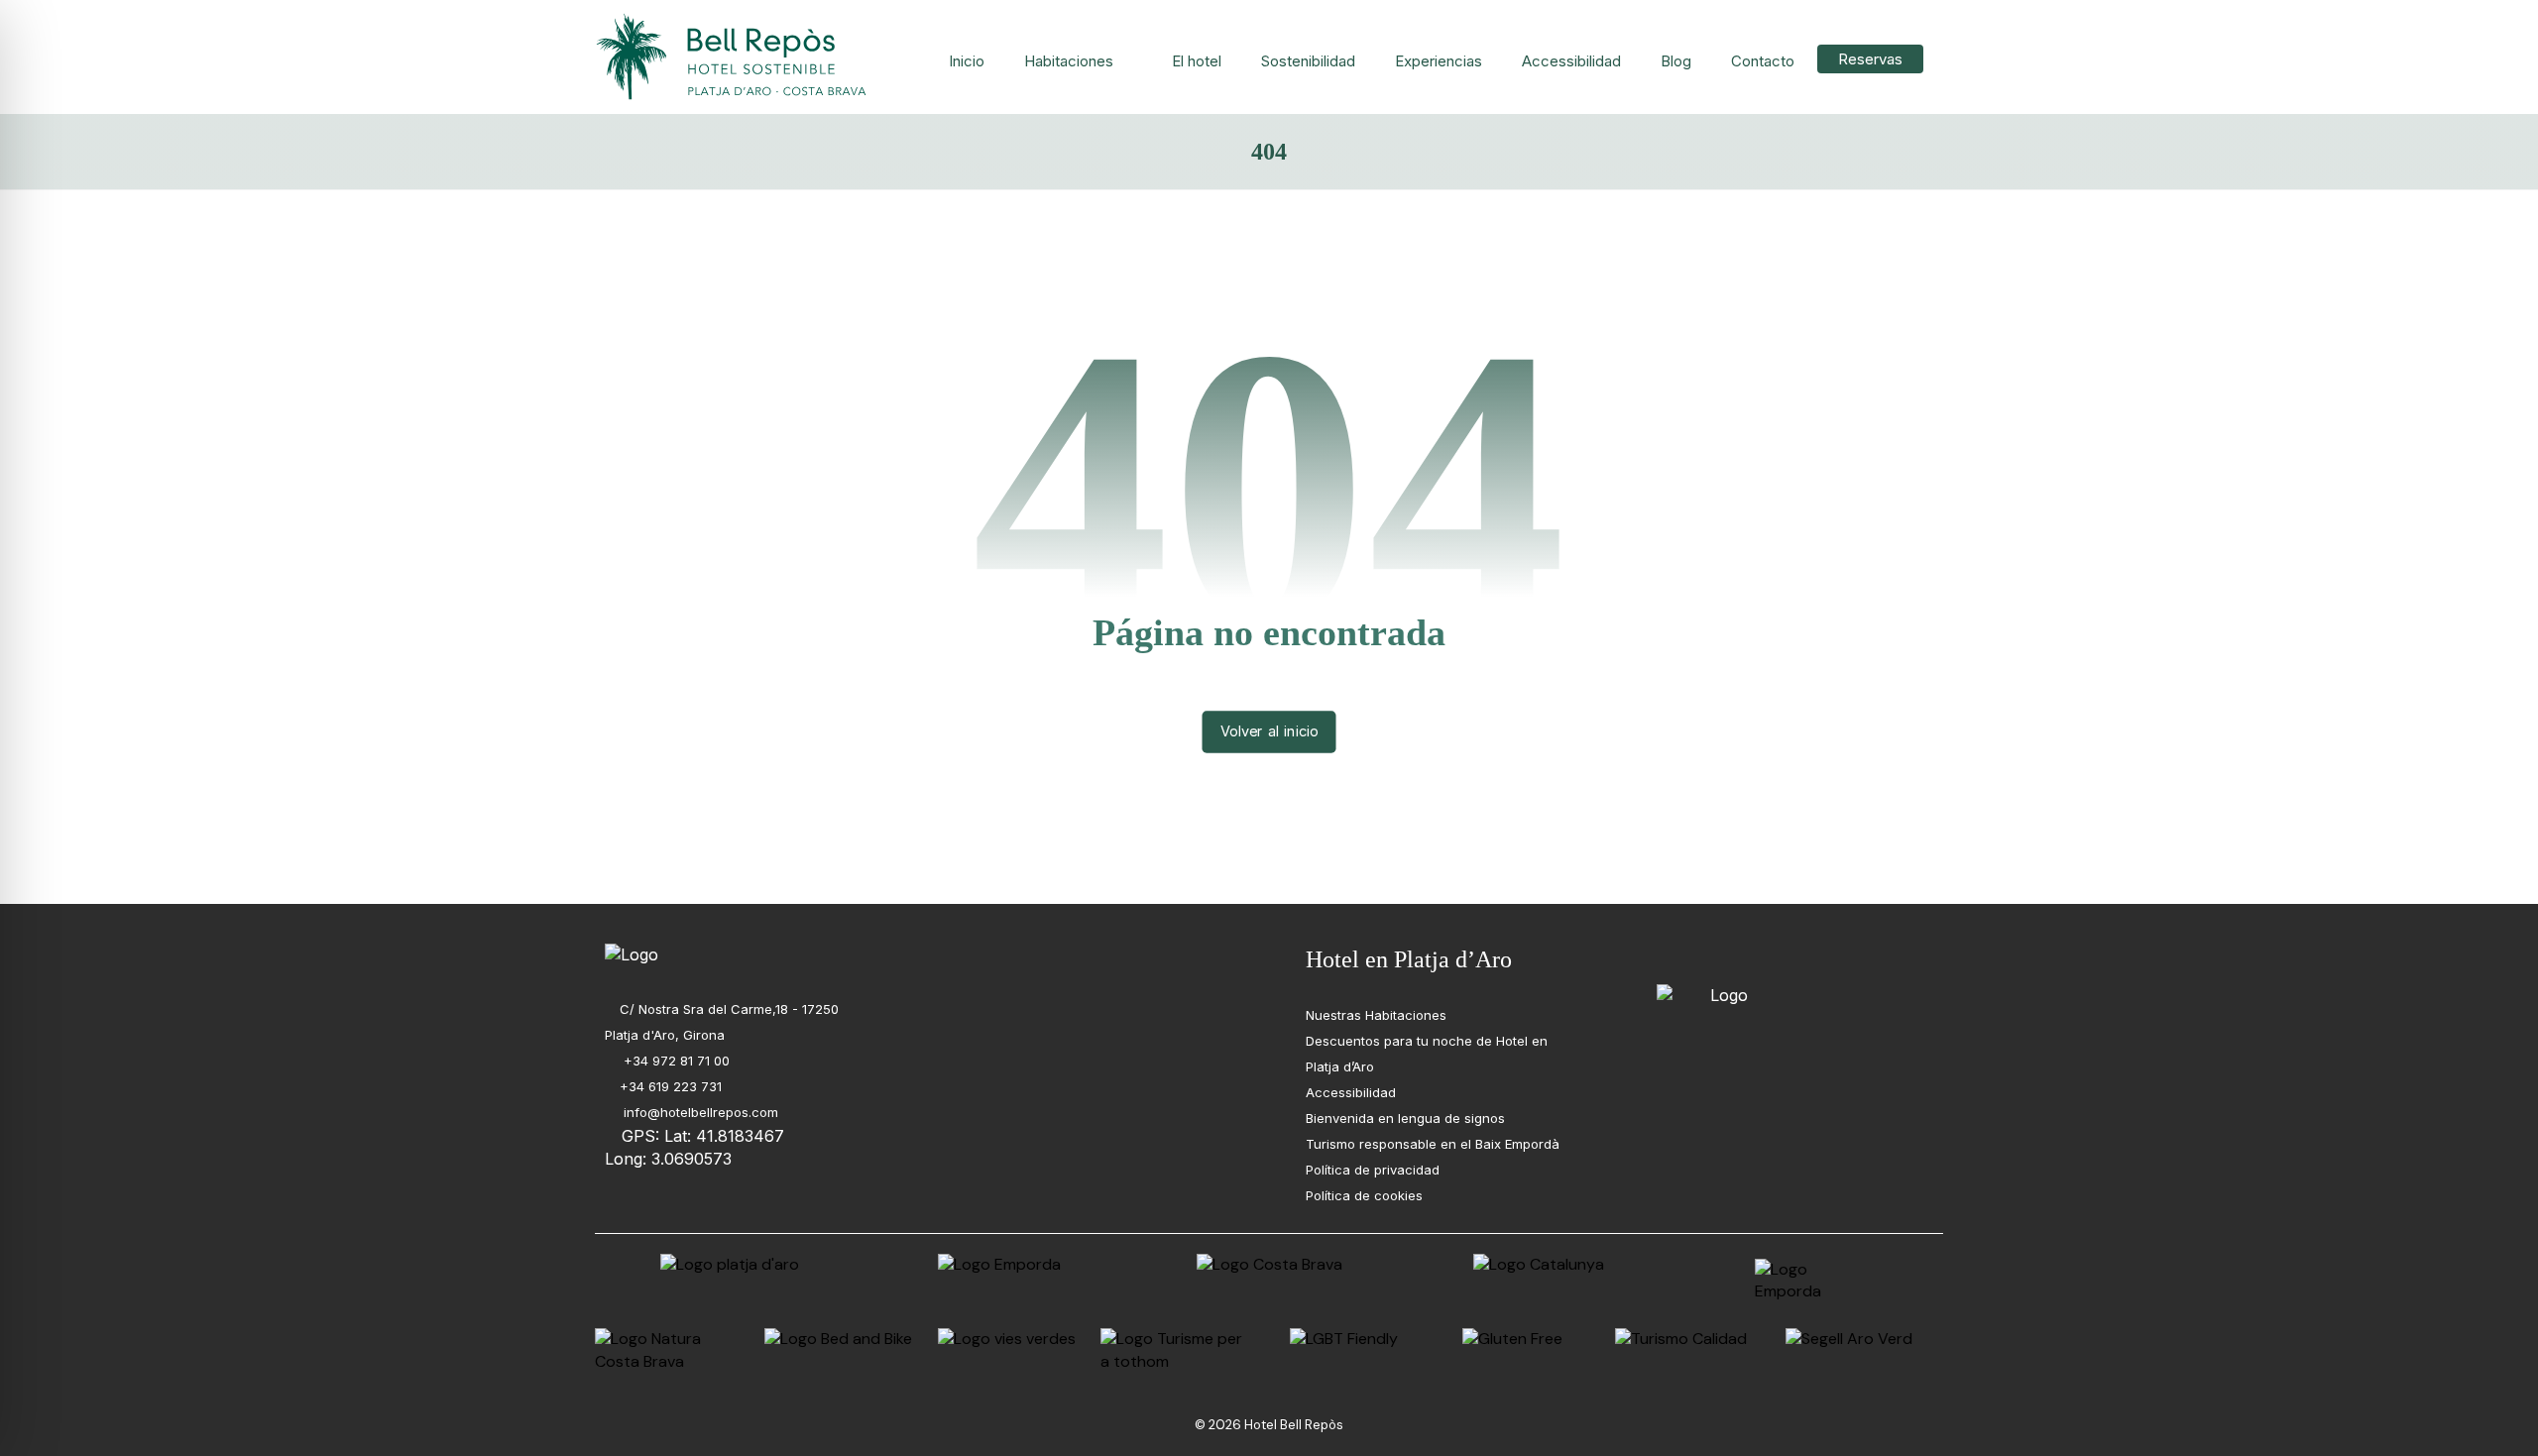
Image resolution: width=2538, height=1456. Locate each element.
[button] (1670, 956)
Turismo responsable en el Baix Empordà (1433, 1144)
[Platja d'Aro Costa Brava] (734, 57)
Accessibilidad (1351, 1092)
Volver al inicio (1269, 731)
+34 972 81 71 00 (675, 1061)
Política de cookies (1364, 1195)
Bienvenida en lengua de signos (1405, 1118)
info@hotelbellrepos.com (699, 1112)
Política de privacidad (1373, 1170)
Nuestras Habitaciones (1376, 1015)
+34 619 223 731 (671, 1086)
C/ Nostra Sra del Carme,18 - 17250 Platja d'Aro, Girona (722, 1022)
